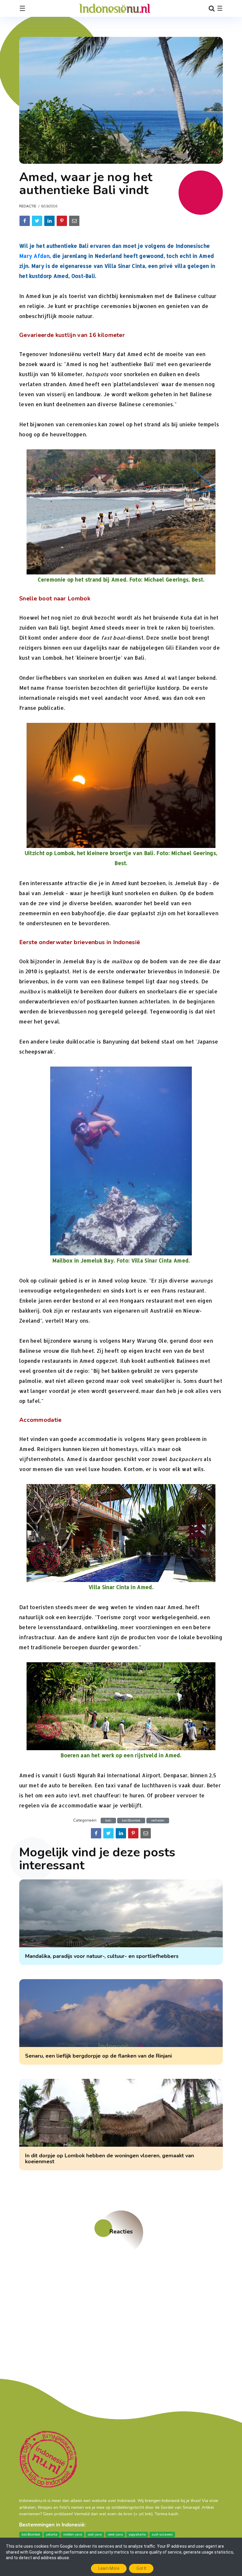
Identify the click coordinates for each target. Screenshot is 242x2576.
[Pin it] (62, 221)
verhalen (158, 1821)
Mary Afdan (34, 256)
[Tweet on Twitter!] (37, 221)
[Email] (74, 221)
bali (108, 1821)
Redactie (28, 206)
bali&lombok (131, 1821)
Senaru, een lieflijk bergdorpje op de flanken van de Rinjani (98, 2056)
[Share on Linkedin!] (49, 221)
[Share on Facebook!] (25, 221)
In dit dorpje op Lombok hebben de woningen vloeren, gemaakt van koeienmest (109, 2159)
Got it (141, 2568)
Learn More (109, 2568)
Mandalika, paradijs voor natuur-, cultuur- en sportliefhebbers (102, 1956)
